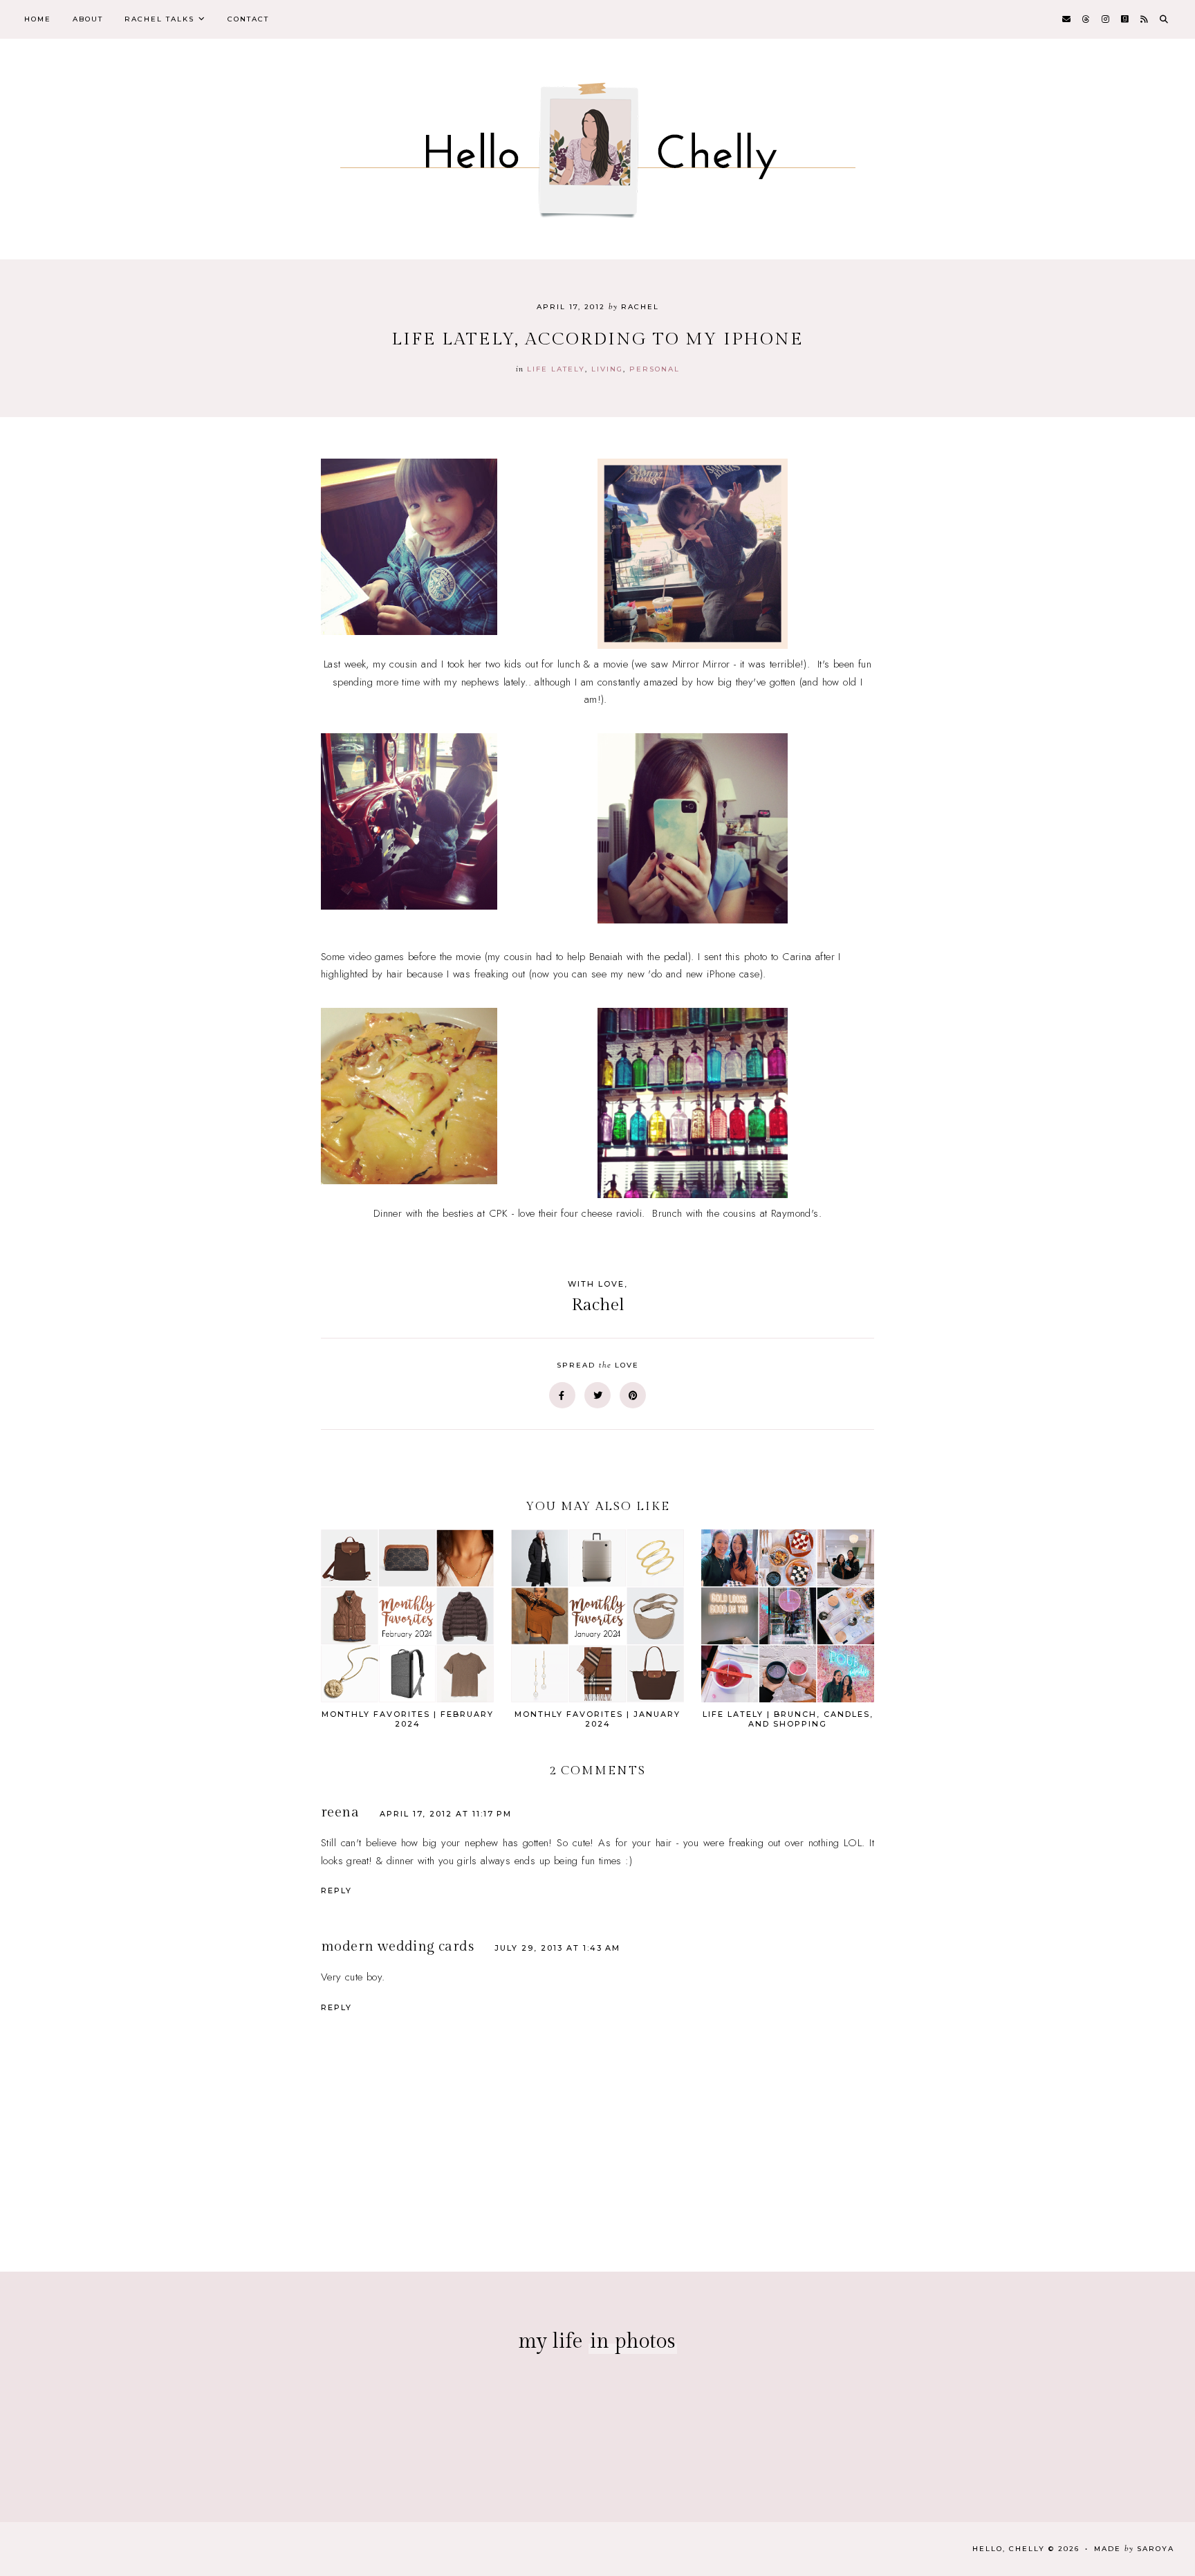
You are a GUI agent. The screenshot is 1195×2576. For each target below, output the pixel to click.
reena (340, 1812)
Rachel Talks (159, 19)
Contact (248, 19)
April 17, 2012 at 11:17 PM (446, 1814)
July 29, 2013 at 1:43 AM (557, 1948)
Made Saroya (1134, 2549)
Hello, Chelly (1009, 2549)
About (88, 19)
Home (38, 19)
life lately (556, 369)
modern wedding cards (397, 1947)
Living (607, 369)
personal (655, 369)
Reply (336, 1890)
